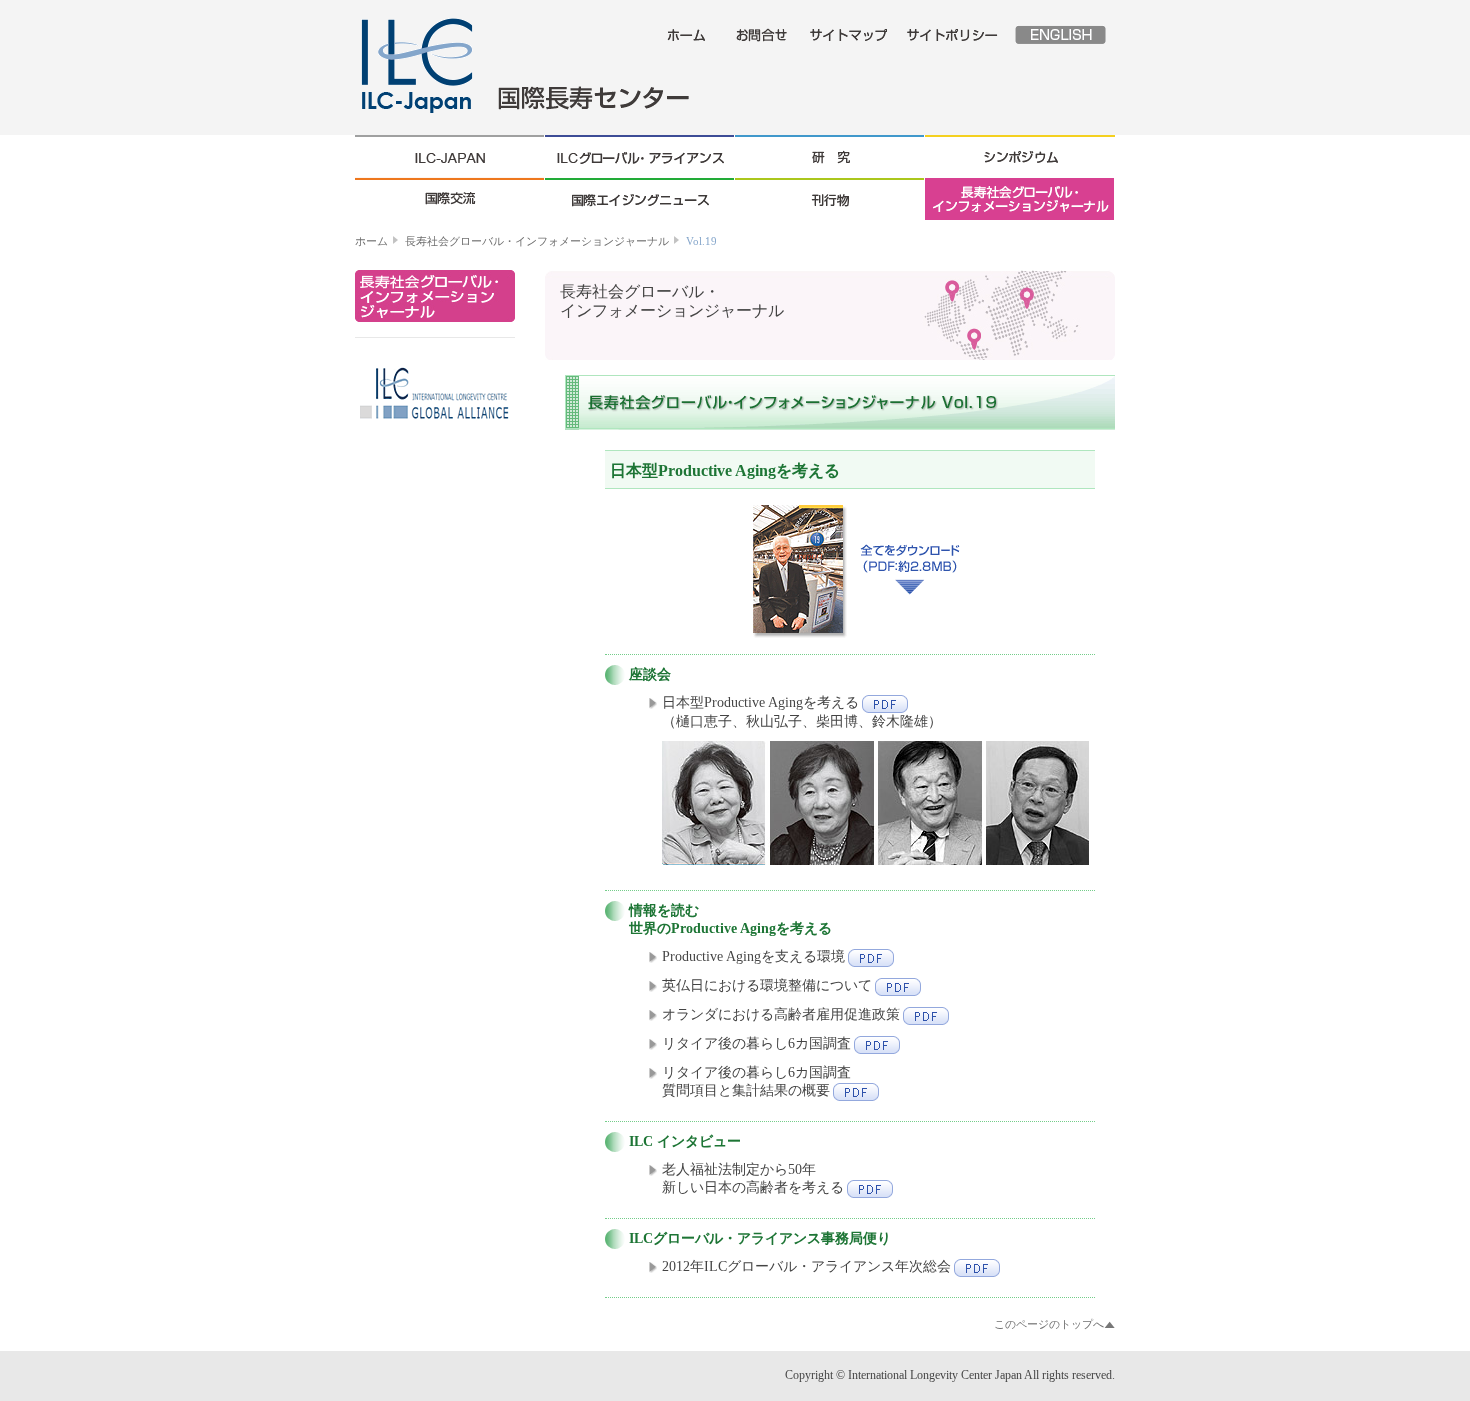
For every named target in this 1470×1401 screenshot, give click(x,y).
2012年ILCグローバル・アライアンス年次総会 (806, 1266)
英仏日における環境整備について (767, 985)
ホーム (371, 241)
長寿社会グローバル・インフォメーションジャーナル (537, 241)
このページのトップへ (1049, 1324)
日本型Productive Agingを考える (760, 702)
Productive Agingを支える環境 (753, 956)
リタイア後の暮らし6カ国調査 (756, 1043)
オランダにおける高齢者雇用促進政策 (781, 1014)
